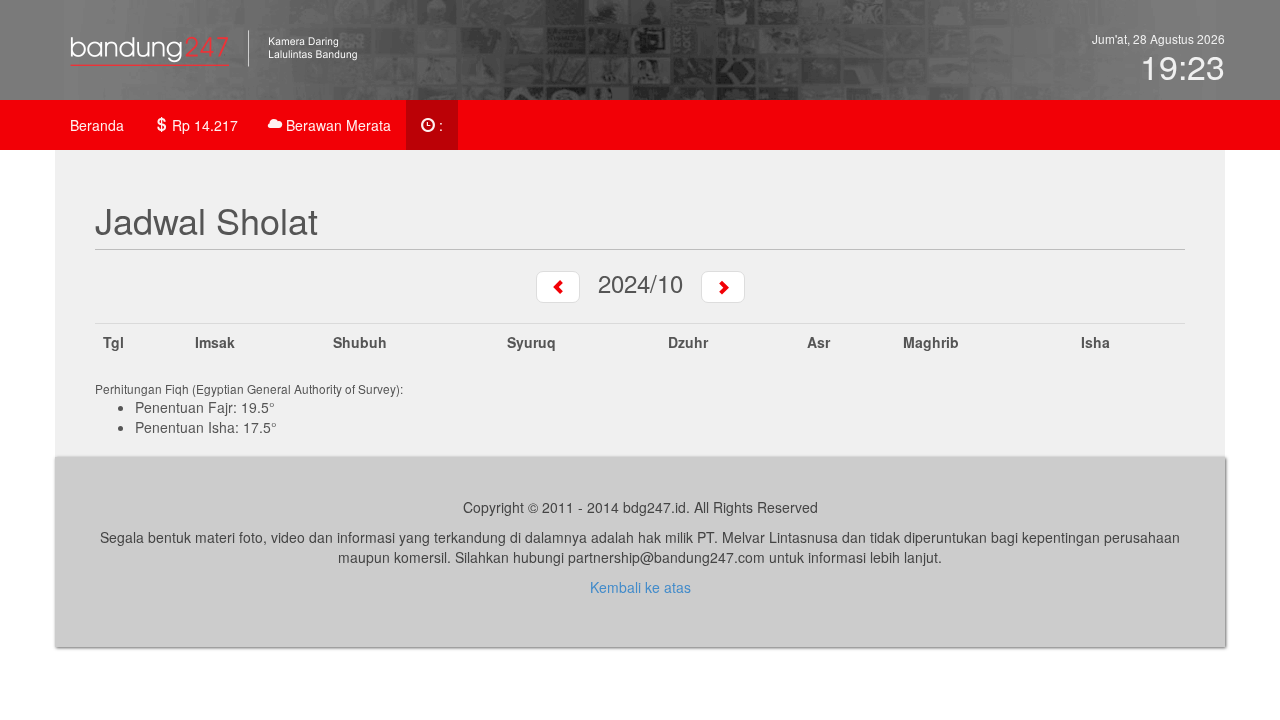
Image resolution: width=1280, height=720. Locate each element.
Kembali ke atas (640, 587)
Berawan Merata (336, 125)
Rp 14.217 (203, 125)
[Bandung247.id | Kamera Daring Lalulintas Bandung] (235, 55)
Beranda (97, 125)
